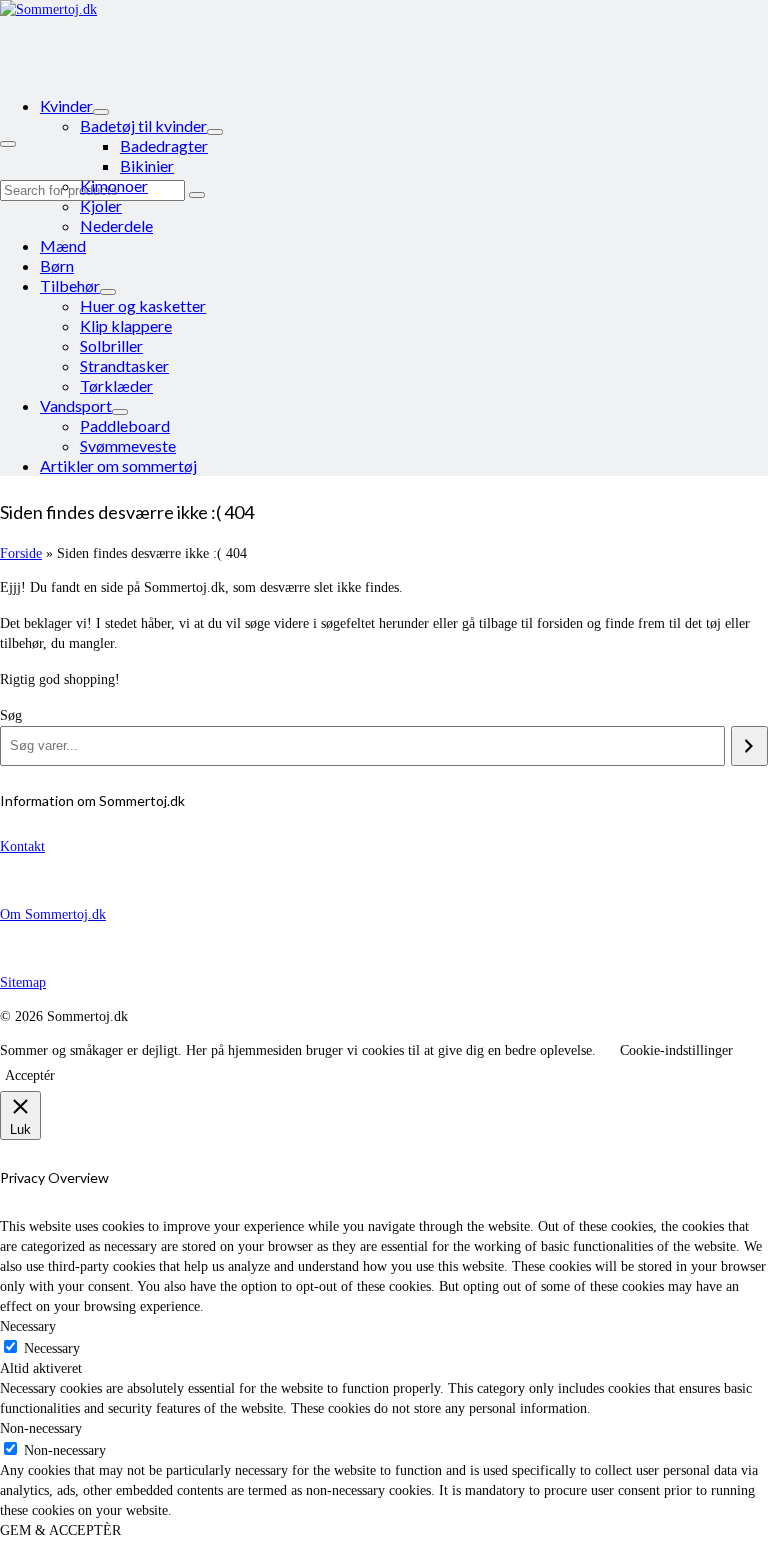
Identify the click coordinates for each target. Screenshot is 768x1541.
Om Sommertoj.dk (53, 914)
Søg (11, 715)
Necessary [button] (28, 1326)
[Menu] (8, 144)
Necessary (52, 1348)
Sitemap (23, 982)
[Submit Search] (197, 195)
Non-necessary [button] (41, 1428)
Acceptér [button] (30, 1075)
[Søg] (749, 746)
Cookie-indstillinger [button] (676, 1050)
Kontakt (22, 846)
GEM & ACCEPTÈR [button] (60, 1530)
